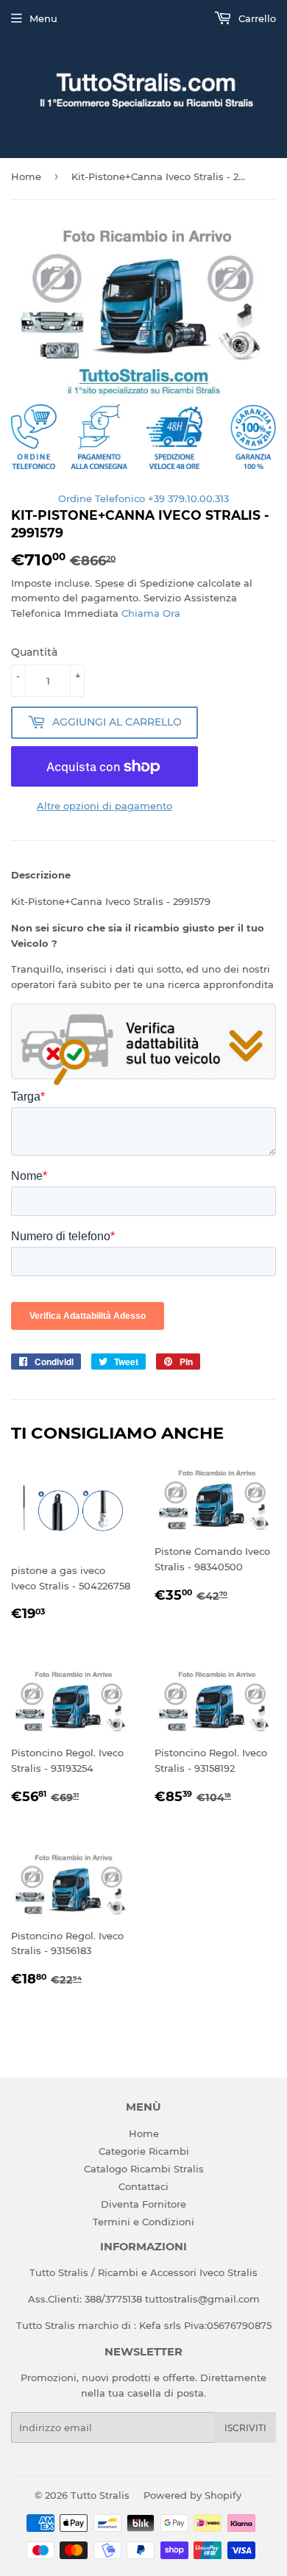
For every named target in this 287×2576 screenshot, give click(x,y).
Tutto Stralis (100, 2495)
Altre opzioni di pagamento (104, 806)
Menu (43, 18)
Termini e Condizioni (143, 2222)
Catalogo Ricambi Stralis (144, 2169)
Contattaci (143, 2186)
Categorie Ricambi (144, 2151)
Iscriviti (245, 2428)
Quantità (34, 652)
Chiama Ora (151, 613)
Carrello (256, 18)
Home (26, 176)
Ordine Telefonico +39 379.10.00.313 (143, 498)
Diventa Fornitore (143, 2204)
